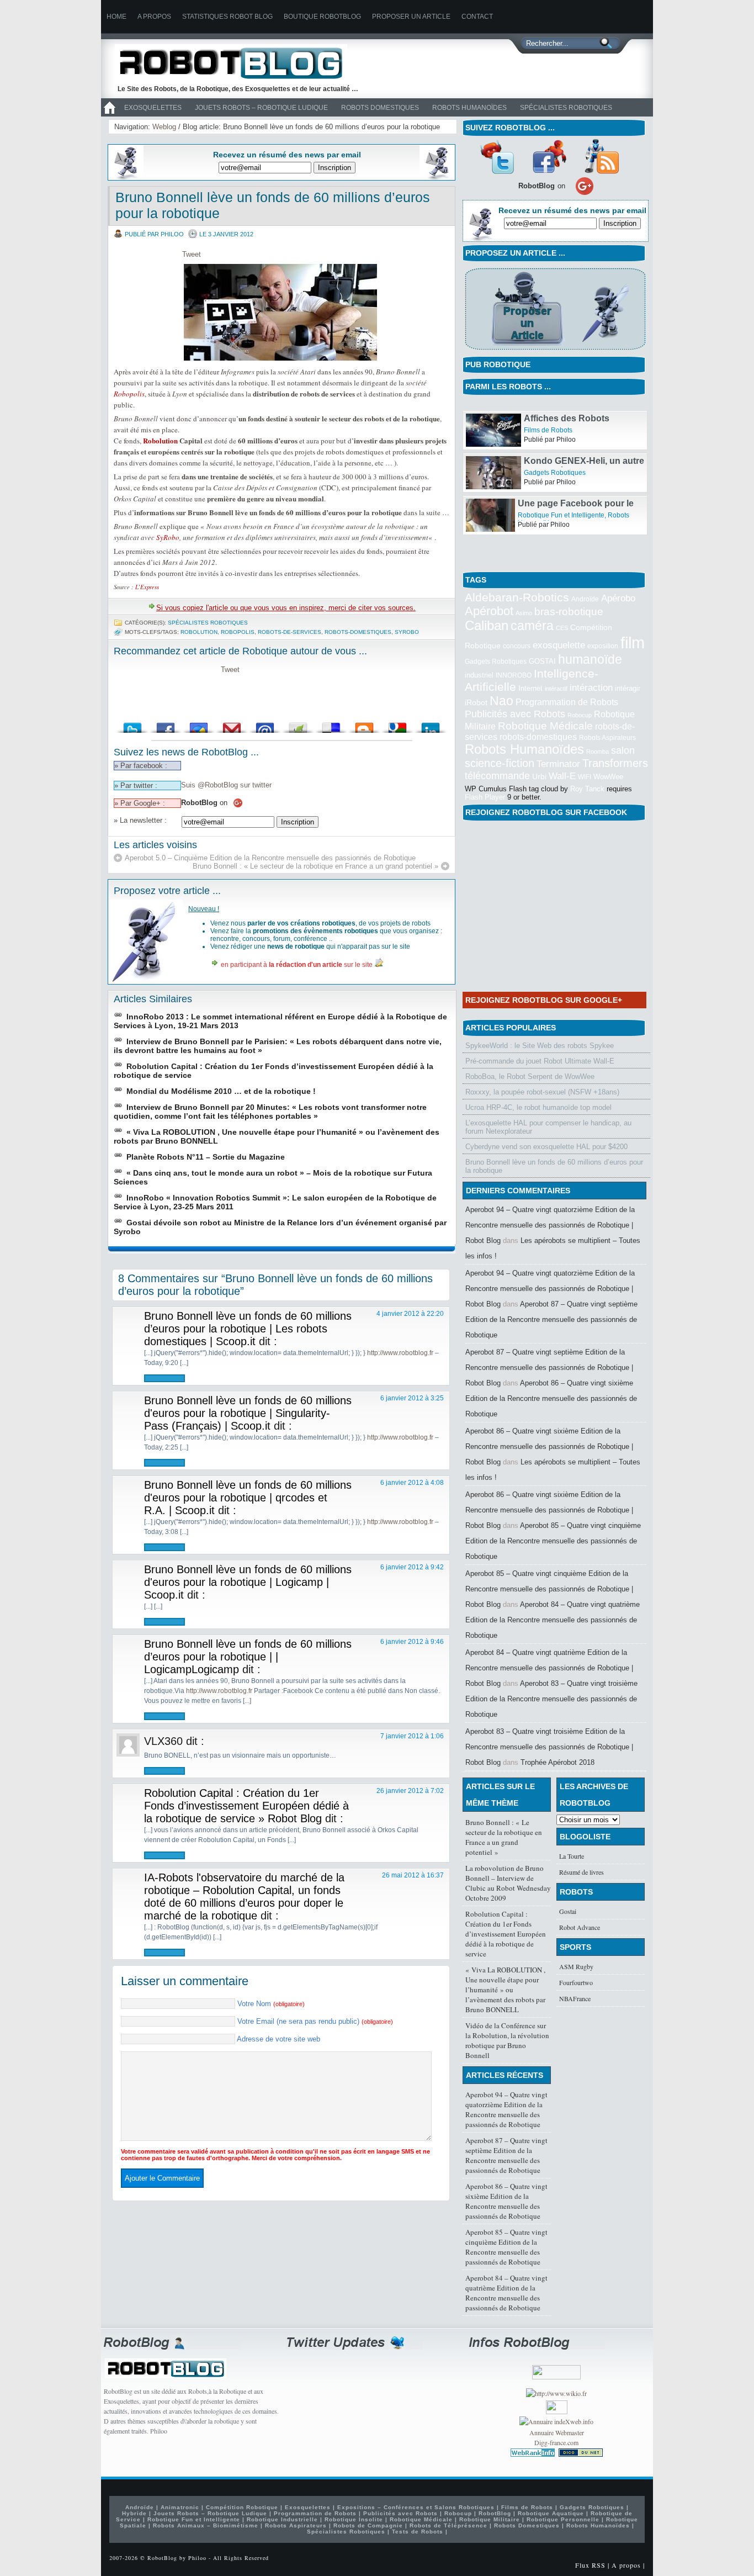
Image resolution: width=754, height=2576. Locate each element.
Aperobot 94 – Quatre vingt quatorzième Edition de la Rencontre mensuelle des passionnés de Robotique (506, 2109)
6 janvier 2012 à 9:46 (412, 1642)
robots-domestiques (358, 632)
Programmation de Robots (567, 702)
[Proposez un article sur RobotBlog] (555, 351)
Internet (530, 688)
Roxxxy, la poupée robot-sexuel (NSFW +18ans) (542, 1092)
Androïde (585, 599)
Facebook (549, 156)
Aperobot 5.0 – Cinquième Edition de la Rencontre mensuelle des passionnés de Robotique (270, 858)
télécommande (497, 776)
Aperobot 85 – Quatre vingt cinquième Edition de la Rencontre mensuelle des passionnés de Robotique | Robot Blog (549, 1589)
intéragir (628, 688)
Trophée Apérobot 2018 (557, 1762)
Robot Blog (239, 63)
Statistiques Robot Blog (227, 17)
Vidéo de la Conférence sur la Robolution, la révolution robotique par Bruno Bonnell (507, 2040)
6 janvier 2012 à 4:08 (412, 1483)
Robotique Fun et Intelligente (567, 417)
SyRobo (168, 537)
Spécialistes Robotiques (566, 108)
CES (562, 628)
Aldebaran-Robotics (517, 597)
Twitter (497, 156)
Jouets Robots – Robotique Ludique (261, 108)
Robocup (580, 715)
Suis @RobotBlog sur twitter (226, 785)
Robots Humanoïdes (469, 108)
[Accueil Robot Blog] (109, 114)
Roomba (598, 752)
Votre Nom (271, 2004)
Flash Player (485, 797)
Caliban (487, 626)
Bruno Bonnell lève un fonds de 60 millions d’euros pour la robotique (554, 1166)
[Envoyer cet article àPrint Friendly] (298, 725)
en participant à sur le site (297, 965)
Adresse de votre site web (278, 2039)
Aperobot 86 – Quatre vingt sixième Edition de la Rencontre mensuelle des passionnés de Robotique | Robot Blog (549, 1446)
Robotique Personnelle (563, 2519)
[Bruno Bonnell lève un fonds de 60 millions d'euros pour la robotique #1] (282, 312)
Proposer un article (411, 17)
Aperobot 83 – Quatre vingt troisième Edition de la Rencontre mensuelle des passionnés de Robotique (551, 1699)
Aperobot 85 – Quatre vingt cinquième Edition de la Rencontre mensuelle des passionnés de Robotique (553, 1541)
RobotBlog (495, 2513)
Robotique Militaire (490, 2519)
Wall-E (562, 776)
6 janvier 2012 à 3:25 (412, 1398)
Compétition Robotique (242, 2507)
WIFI (585, 777)
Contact (477, 17)
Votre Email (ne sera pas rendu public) (315, 2021)
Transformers (615, 763)
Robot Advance (580, 1927)
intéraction (591, 687)
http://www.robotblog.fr (400, 1353)
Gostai (568, 1911)
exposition (603, 646)
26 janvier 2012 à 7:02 (410, 1791)
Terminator (558, 764)
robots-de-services (290, 632)
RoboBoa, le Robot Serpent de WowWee (530, 1077)
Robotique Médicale (545, 726)
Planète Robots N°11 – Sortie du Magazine (206, 1157)
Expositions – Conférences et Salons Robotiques (416, 2507)
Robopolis (129, 394)
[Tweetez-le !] (132, 725)
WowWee (608, 777)
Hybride (134, 2513)
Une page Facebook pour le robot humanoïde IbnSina (576, 538)
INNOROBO (514, 675)
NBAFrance (575, 1998)
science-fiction (500, 763)
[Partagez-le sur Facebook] (166, 725)
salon (623, 750)
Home (116, 17)
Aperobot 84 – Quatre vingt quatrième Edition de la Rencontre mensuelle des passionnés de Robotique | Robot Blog (549, 1668)
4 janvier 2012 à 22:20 (410, 1314)
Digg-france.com (556, 2442)
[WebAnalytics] (557, 2411)
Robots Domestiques (380, 108)
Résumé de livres (582, 1872)
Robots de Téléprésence (448, 2525)
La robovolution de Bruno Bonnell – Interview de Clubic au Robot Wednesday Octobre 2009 (508, 1883)
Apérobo (618, 598)
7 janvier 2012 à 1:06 (412, 1736)
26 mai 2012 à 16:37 (413, 1875)
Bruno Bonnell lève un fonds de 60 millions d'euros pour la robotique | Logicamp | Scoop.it (248, 1582)
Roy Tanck (587, 789)
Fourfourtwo (576, 1982)
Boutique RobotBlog (322, 17)
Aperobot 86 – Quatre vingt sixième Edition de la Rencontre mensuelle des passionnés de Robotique (551, 1398)
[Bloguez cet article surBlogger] (364, 725)
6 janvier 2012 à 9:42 (412, 1567)
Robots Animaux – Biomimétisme (206, 2525)
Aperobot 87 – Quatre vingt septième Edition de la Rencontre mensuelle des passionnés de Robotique (551, 1319)
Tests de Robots (418, 2532)
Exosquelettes (153, 108)
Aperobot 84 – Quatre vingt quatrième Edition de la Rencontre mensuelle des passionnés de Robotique (553, 1620)
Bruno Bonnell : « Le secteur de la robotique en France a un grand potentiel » (315, 866)
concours (517, 646)
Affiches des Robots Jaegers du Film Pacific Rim (582, 453)
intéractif (556, 689)
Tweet (192, 254)
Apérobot (489, 611)
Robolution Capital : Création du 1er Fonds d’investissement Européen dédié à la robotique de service (506, 1934)
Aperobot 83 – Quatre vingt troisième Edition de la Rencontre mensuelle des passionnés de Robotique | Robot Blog (549, 1747)
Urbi (539, 777)
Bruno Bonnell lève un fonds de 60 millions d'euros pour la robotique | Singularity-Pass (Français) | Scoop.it (248, 1413)
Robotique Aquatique (551, 2513)
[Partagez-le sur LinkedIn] (431, 725)
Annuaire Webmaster (557, 2432)
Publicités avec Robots (515, 714)
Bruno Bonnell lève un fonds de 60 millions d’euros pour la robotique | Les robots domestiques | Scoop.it (248, 1329)
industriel (479, 675)
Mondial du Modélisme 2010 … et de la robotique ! (221, 1091)
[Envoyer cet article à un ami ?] (265, 725)
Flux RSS (590, 2565)
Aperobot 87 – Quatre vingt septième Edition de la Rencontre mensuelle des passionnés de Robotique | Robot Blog (549, 1368)
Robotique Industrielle (282, 2519)
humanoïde (590, 659)
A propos (154, 17)
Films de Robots (548, 460)
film (633, 642)
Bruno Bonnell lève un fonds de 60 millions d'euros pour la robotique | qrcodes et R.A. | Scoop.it (248, 1498)
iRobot (476, 703)
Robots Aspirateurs (607, 738)
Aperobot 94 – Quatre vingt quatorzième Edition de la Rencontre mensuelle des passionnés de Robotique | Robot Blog (550, 1225)
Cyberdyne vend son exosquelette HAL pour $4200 (546, 1147)
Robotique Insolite (354, 2519)
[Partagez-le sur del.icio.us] (331, 725)
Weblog (164, 127)
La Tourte (572, 1856)
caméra (532, 626)
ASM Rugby (576, 1966)
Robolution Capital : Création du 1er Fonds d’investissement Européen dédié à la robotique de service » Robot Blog (246, 1806)
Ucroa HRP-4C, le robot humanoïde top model (538, 1107)
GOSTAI (542, 661)
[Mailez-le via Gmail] (232, 725)
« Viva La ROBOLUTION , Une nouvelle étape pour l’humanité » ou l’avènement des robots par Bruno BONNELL (505, 1990)
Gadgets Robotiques (555, 502)
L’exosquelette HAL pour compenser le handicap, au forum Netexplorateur (548, 1127)
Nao (501, 701)
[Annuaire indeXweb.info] (556, 2421)
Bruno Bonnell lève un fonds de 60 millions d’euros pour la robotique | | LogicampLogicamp (248, 1657)
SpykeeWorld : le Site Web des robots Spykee (540, 1046)
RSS (602, 156)
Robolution (160, 440)
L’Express (147, 587)
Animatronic (180, 2507)
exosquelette (559, 645)
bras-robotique (569, 611)
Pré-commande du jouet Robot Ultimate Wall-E (540, 1061)
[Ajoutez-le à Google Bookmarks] (397, 725)
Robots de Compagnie (368, 2525)
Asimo (524, 613)
